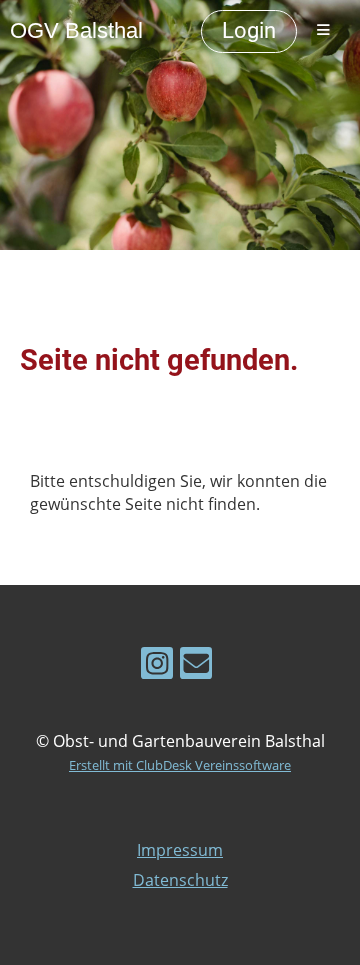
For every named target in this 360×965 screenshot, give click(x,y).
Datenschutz (180, 880)
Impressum (180, 850)
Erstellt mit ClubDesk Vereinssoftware (180, 765)
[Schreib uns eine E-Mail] (196, 666)
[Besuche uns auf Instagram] (157, 666)
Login (249, 30)
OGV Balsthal (76, 30)
